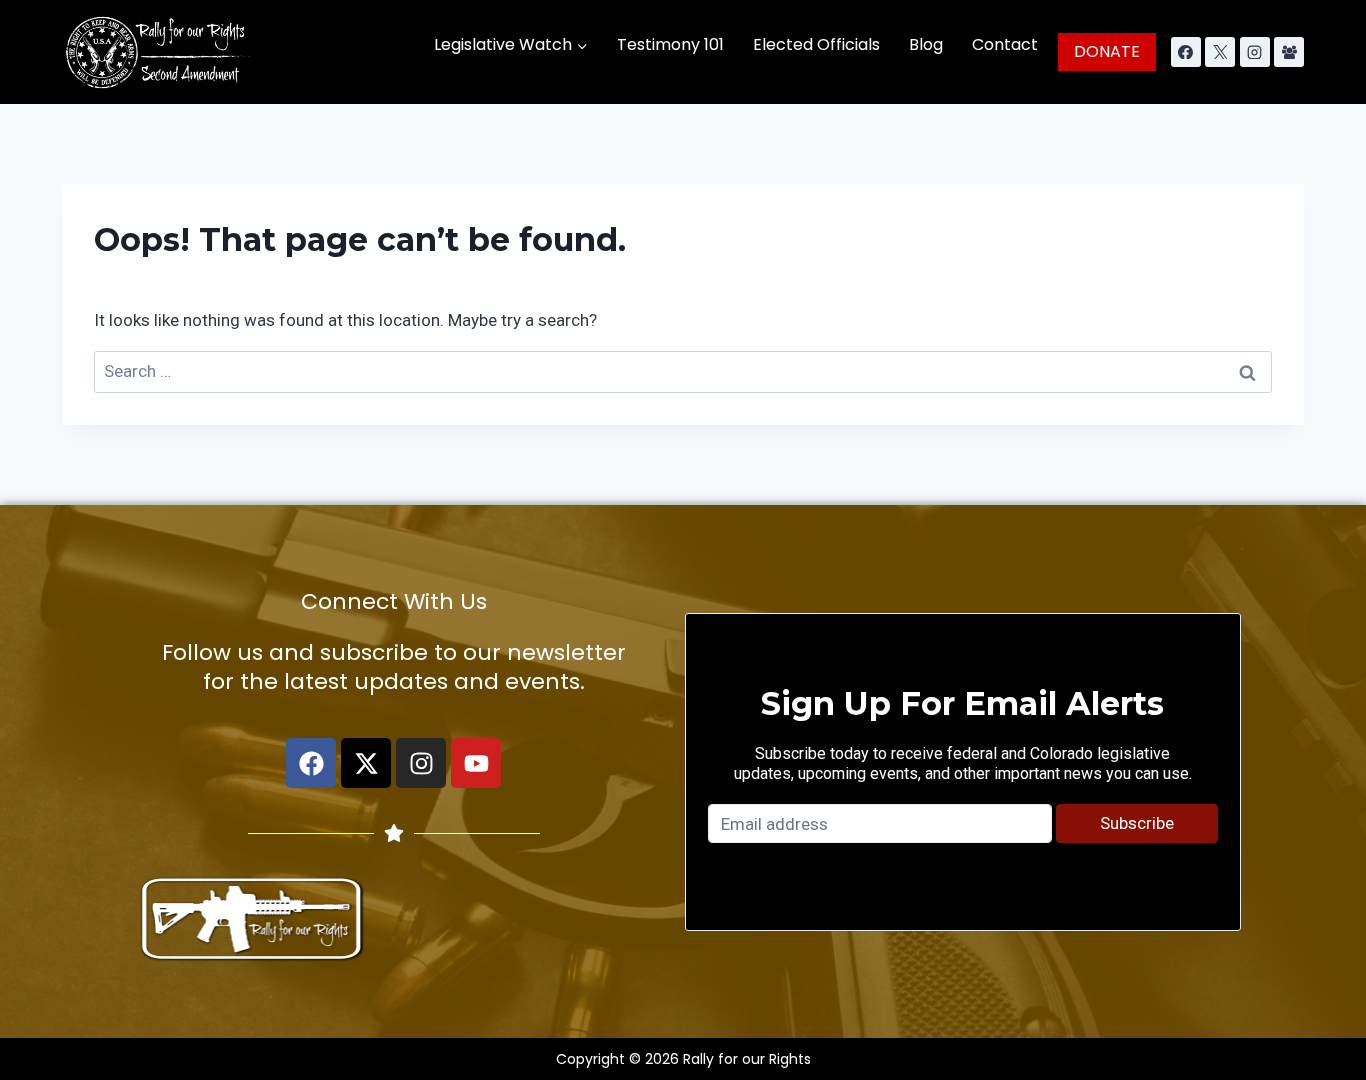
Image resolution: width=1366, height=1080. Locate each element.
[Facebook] (1186, 52)
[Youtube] (476, 763)
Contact (1005, 44)
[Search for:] (683, 371)
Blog (926, 44)
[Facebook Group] (1289, 52)
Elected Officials (816, 44)
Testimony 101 (670, 44)
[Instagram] (1255, 52)
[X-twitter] (366, 763)
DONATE (1107, 51)
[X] (1220, 52)
